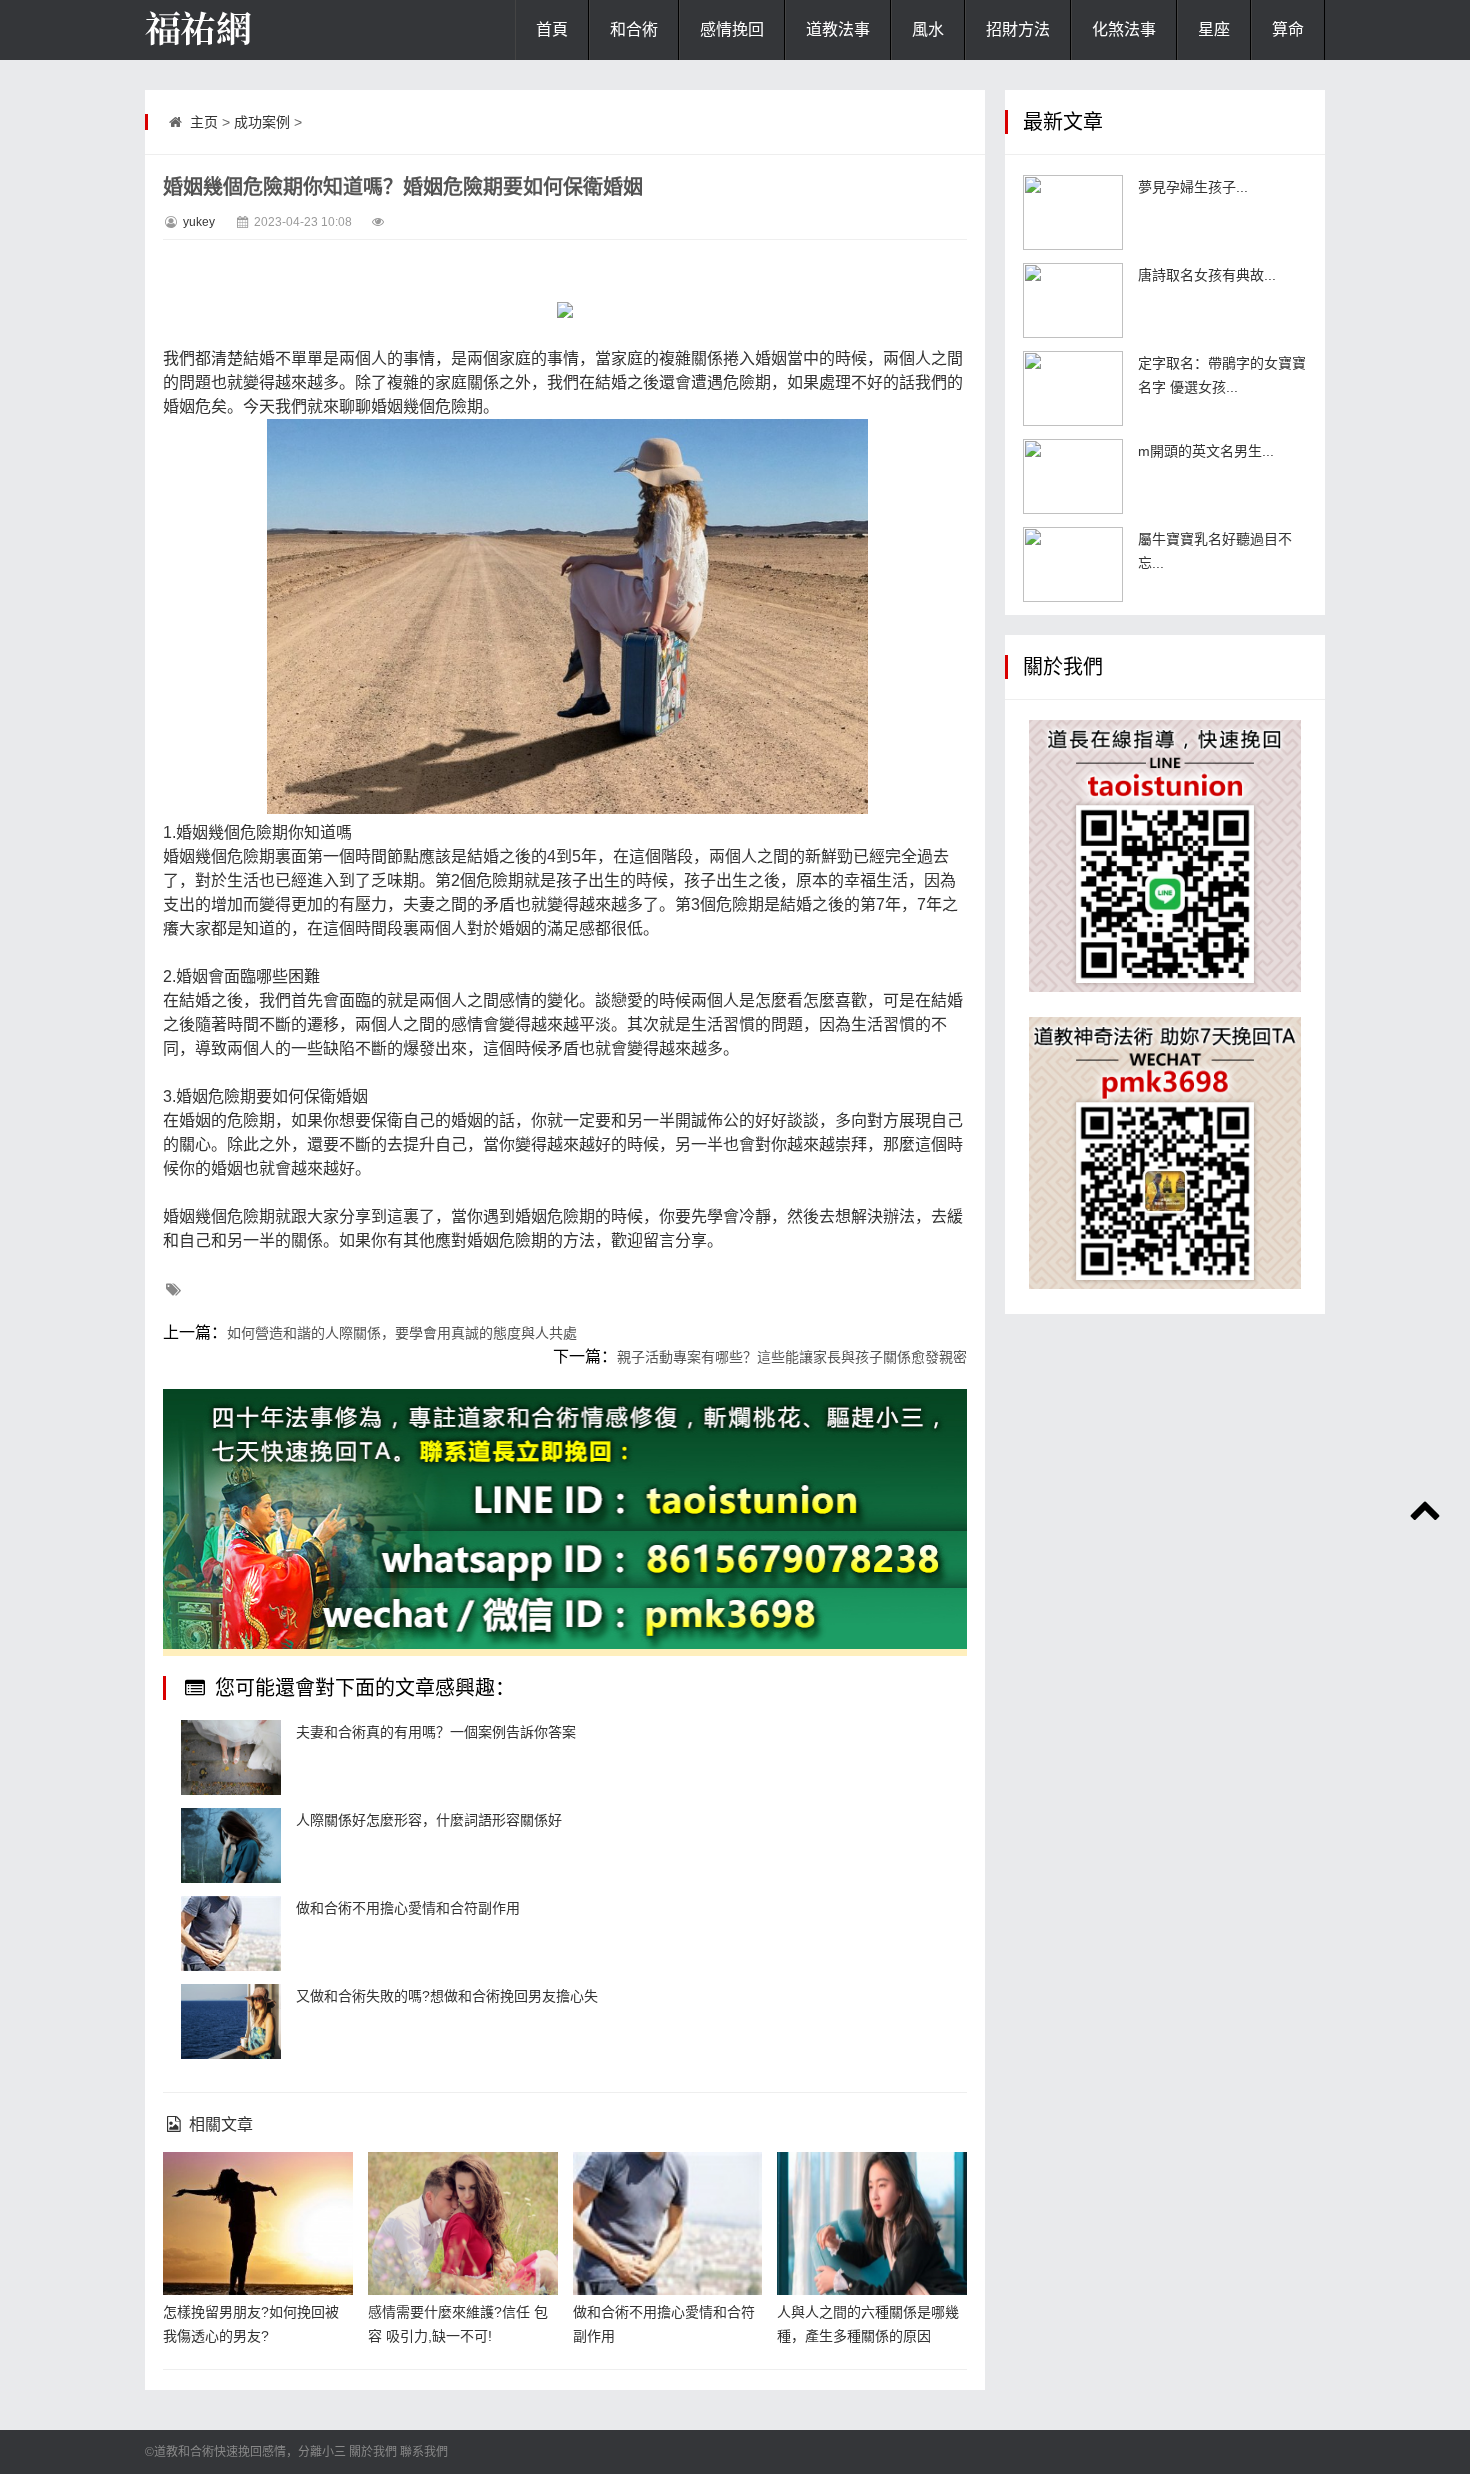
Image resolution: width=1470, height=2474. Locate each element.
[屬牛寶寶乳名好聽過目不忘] (1073, 564)
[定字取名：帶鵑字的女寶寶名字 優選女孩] (1073, 388)
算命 (1288, 29)
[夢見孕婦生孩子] (1073, 212)
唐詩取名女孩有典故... (1207, 275)
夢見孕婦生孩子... (1193, 187)
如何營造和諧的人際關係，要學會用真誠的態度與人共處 (402, 1333)
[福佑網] (245, 30)
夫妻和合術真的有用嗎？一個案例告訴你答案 (436, 1732)
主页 (204, 122)
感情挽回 (732, 29)
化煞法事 (1124, 29)
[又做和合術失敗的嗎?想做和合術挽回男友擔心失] (231, 2021)
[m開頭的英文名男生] (1073, 476)
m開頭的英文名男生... (1206, 451)
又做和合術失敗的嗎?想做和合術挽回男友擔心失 (447, 1996)
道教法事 (838, 29)
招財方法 (1018, 29)
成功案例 (262, 122)
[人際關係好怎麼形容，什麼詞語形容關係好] (231, 1845)
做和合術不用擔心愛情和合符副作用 (408, 1908)
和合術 (634, 29)
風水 (928, 29)
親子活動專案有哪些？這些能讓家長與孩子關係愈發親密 (792, 1357)
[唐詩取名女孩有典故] (1073, 300)
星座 (1214, 29)
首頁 (552, 29)
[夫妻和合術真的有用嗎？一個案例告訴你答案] (231, 1757)
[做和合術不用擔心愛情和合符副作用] (231, 1933)
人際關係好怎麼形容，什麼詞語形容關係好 (429, 1820)
